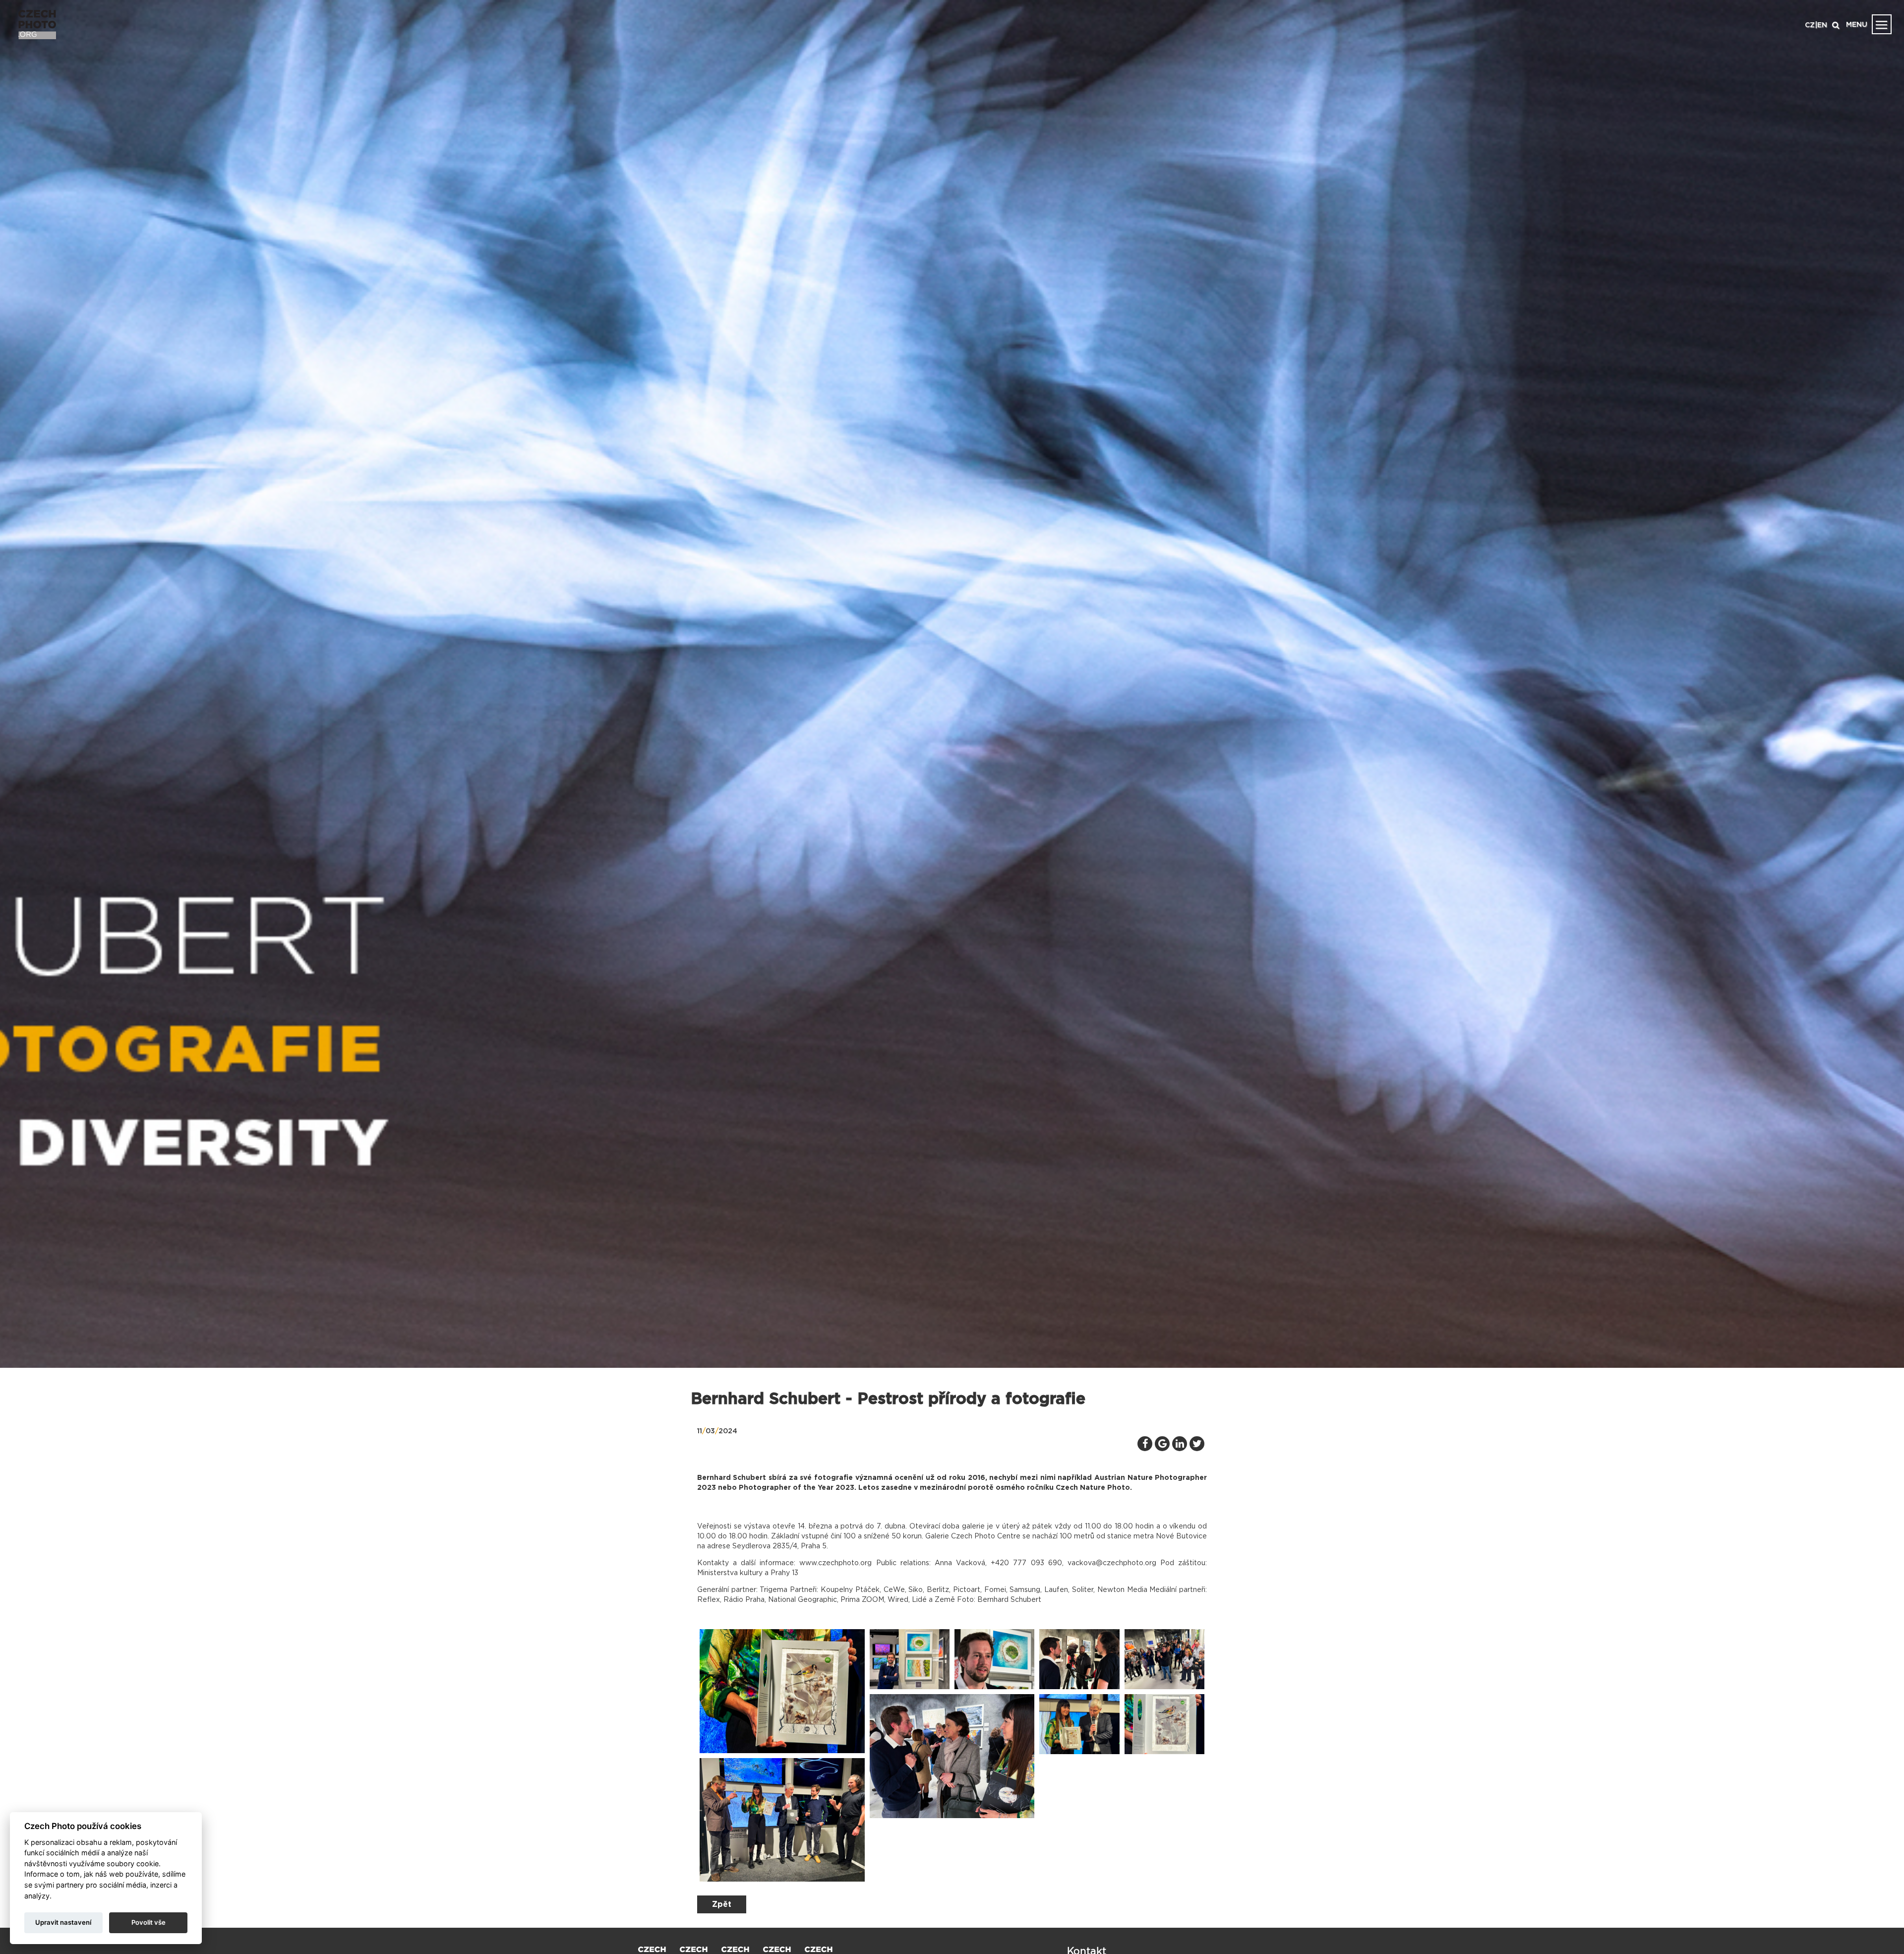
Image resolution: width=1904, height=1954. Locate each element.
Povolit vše (149, 1922)
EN (1822, 25)
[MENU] (1882, 24)
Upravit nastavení (63, 1922)
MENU (1857, 25)
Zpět (722, 1904)
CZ (1810, 25)
